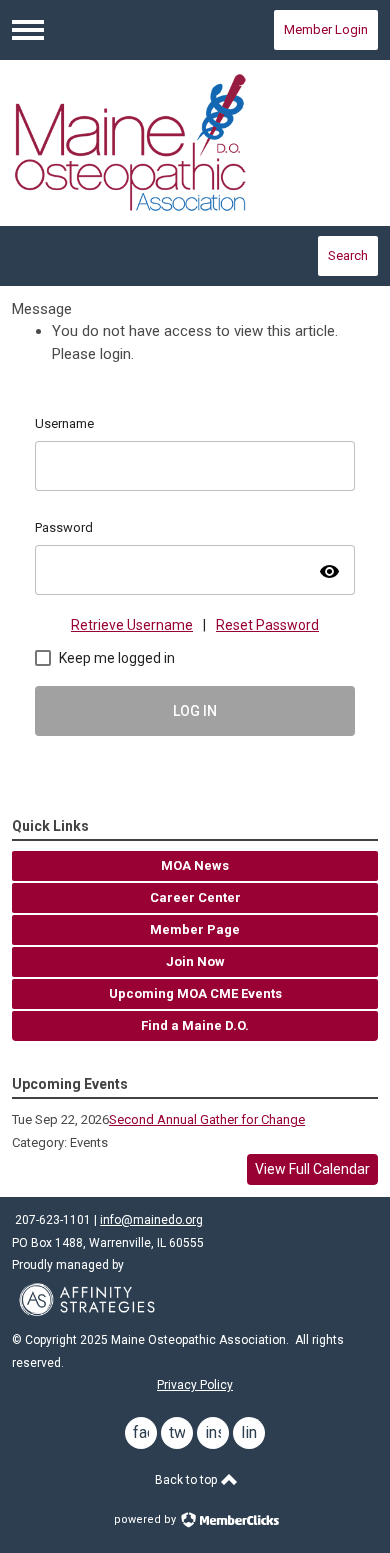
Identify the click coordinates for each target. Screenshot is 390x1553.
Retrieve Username (132, 625)
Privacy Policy (195, 1385)
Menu (28, 30)
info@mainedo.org (151, 1220)
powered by (146, 1519)
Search (348, 255)
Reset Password (267, 625)
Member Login (326, 29)
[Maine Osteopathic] (195, 142)
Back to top (187, 1480)
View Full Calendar (312, 1169)
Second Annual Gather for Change (207, 1119)
